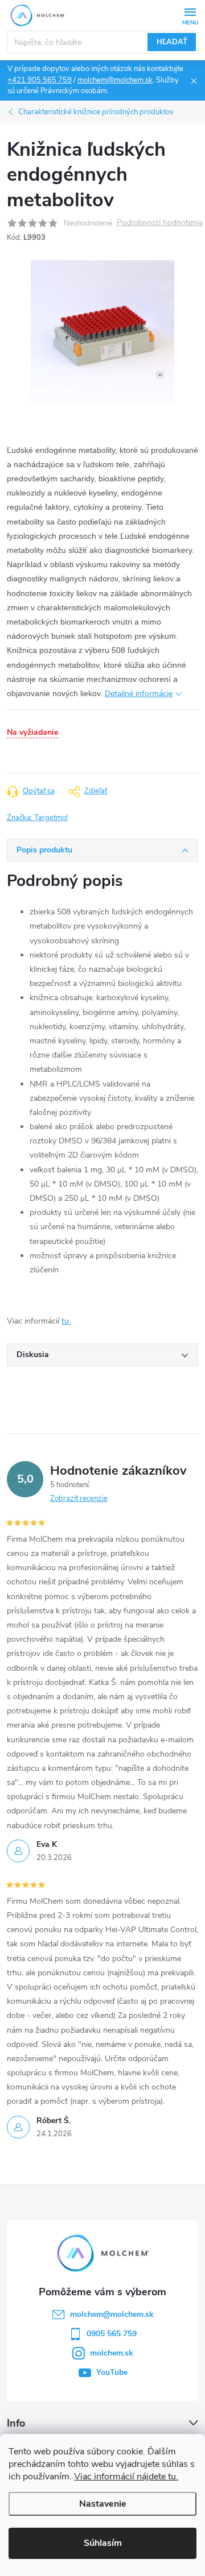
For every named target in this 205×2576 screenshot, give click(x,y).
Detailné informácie (139, 694)
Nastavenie (103, 2504)
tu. (66, 1321)
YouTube (112, 2372)
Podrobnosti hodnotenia (160, 223)
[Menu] (190, 15)
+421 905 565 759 (40, 80)
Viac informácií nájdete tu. (126, 2477)
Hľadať (172, 42)
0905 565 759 (112, 2334)
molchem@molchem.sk (115, 80)
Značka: (37, 818)
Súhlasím (103, 2543)
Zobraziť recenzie (79, 1499)
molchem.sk (112, 2353)
